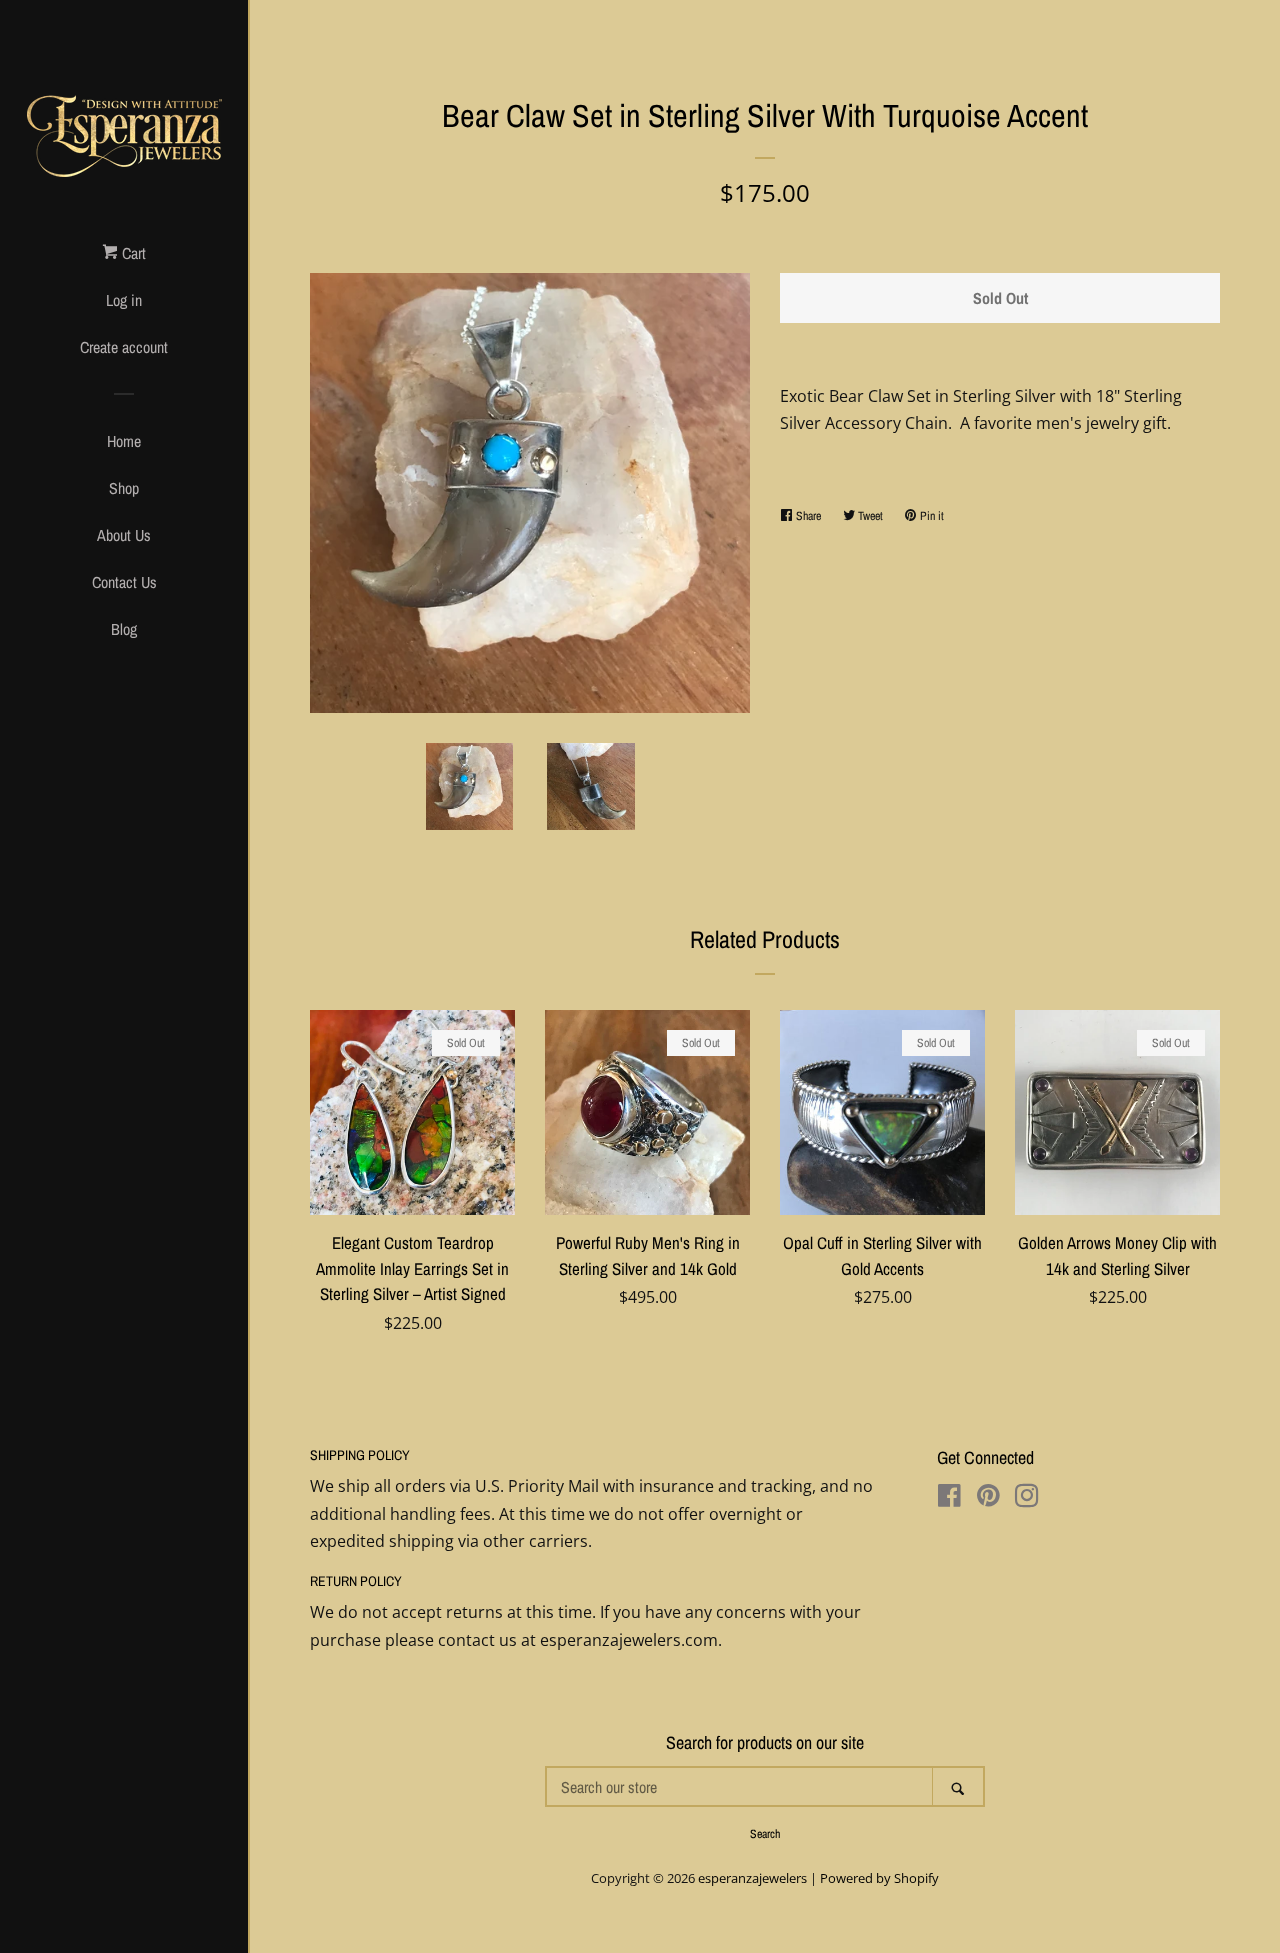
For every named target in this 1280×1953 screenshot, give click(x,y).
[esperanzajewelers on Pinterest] (988, 1499)
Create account (124, 347)
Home (124, 441)
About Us (124, 535)
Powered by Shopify (879, 1878)
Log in (124, 300)
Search (765, 1834)
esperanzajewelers (752, 1878)
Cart (132, 253)
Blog (124, 629)
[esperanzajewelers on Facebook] (949, 1499)
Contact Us (124, 582)
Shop (124, 488)
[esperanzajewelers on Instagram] (1027, 1499)
